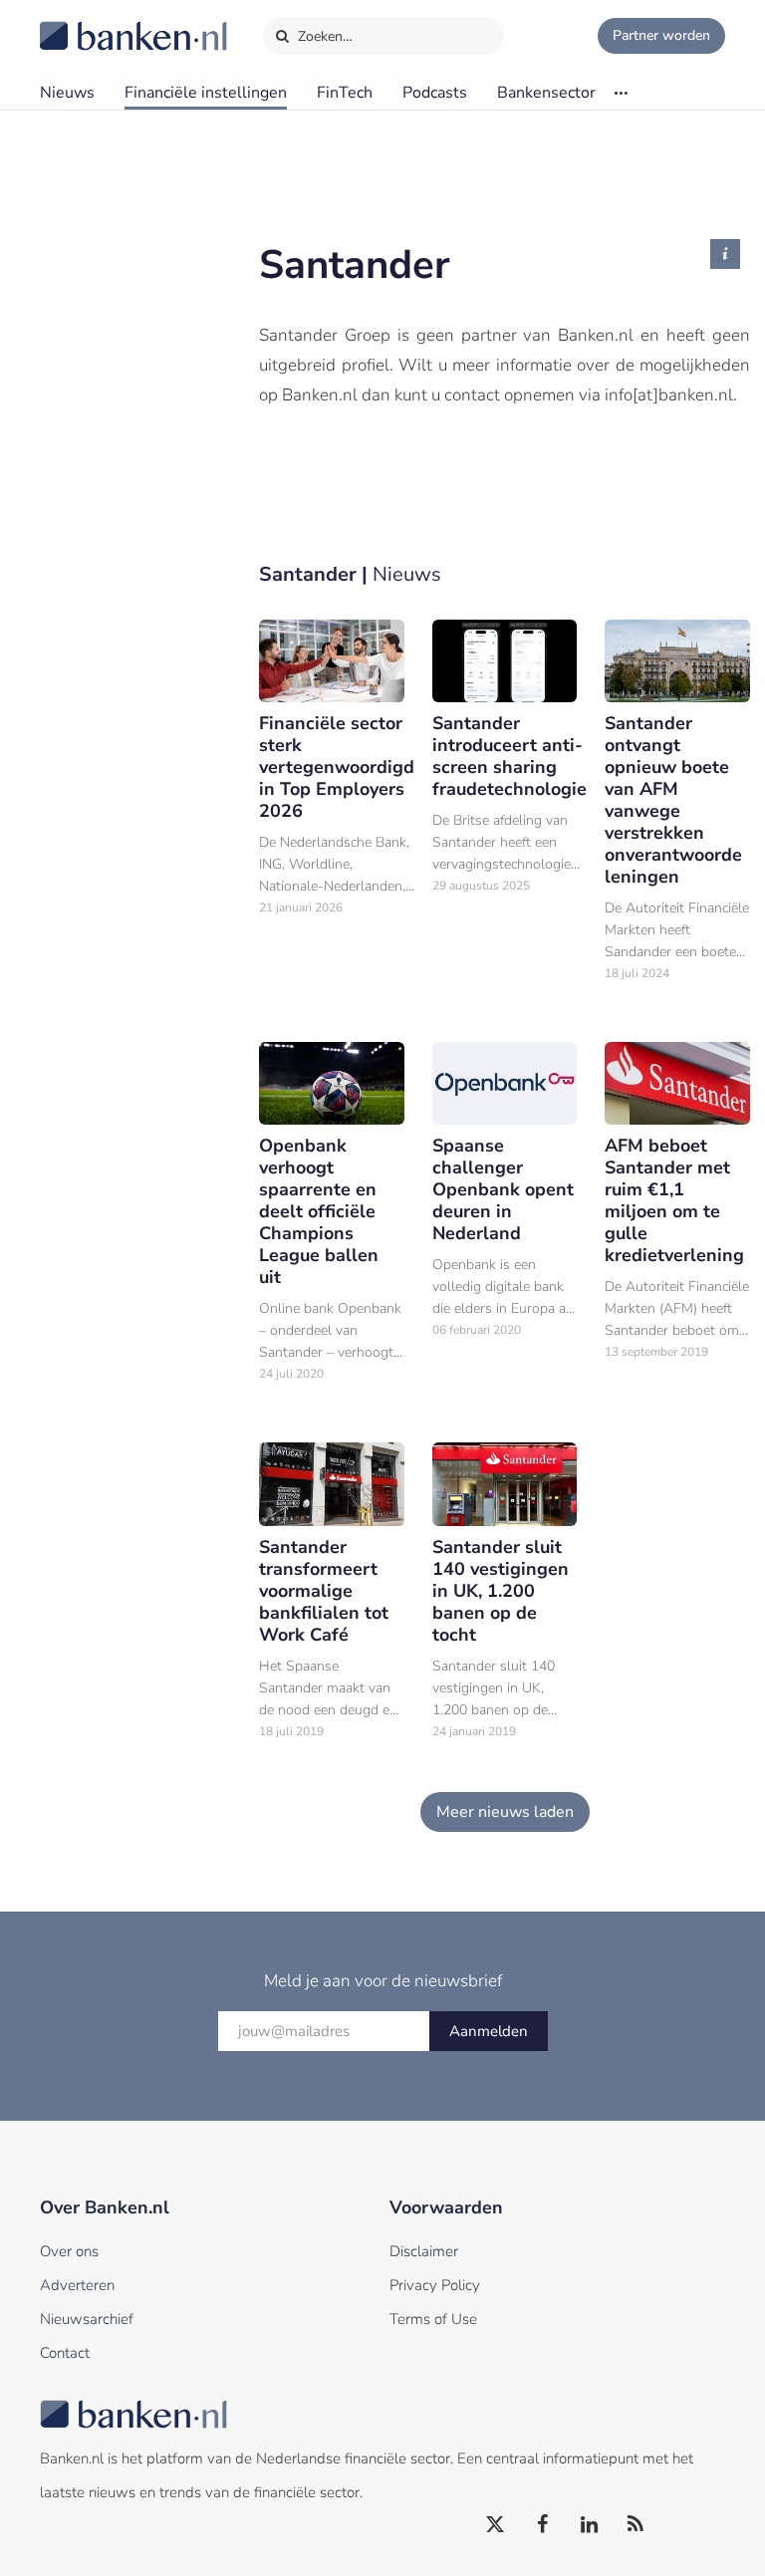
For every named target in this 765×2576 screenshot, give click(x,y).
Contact (65, 2353)
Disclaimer (424, 2251)
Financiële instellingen (206, 93)
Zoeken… (323, 36)
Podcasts (435, 93)
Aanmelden (489, 2031)
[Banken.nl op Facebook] (543, 2525)
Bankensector (546, 93)
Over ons (69, 2251)
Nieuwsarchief (87, 2319)
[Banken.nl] (85, 23)
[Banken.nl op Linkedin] (590, 2525)
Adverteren (77, 2285)
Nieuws (67, 93)
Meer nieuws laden (505, 1812)
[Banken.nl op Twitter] (496, 2525)
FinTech (345, 93)
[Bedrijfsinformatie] (725, 254)
